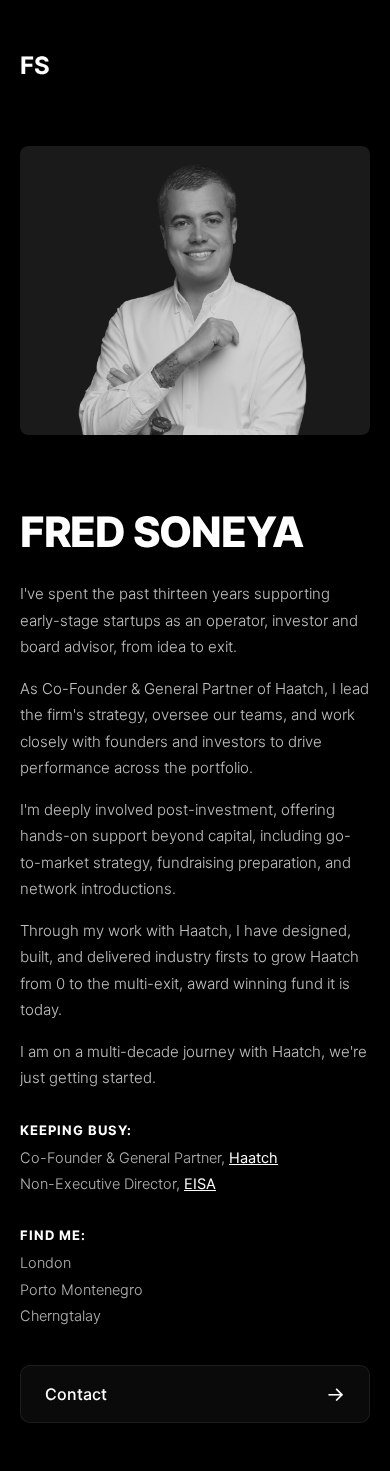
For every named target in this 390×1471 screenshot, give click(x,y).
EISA (200, 1184)
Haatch (253, 1158)
